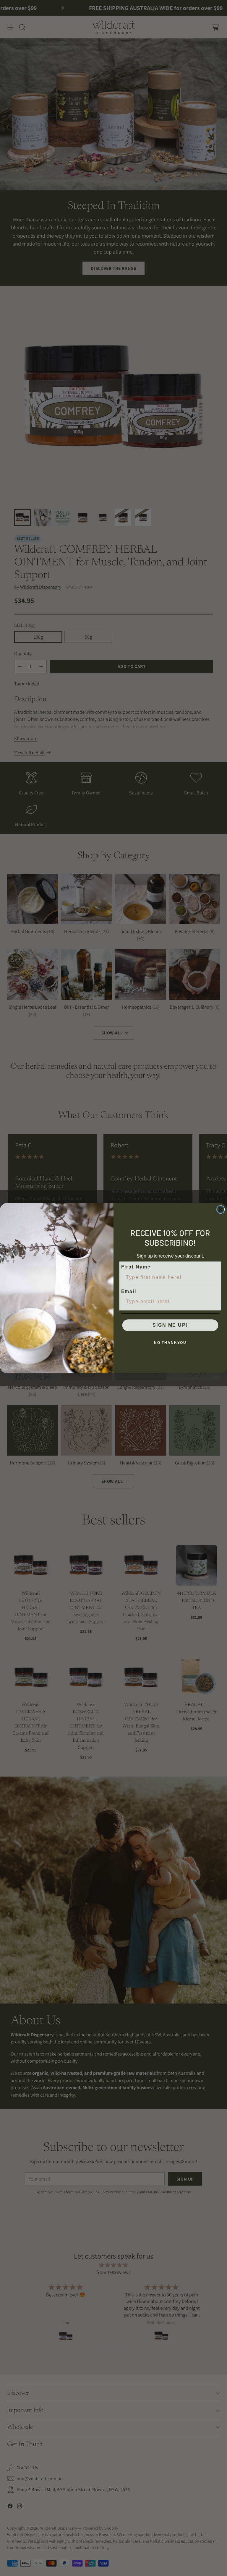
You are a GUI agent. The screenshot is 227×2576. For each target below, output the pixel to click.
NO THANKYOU (170, 1343)
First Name (136, 1267)
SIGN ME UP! (170, 1325)
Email (129, 1291)
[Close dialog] (221, 1209)
